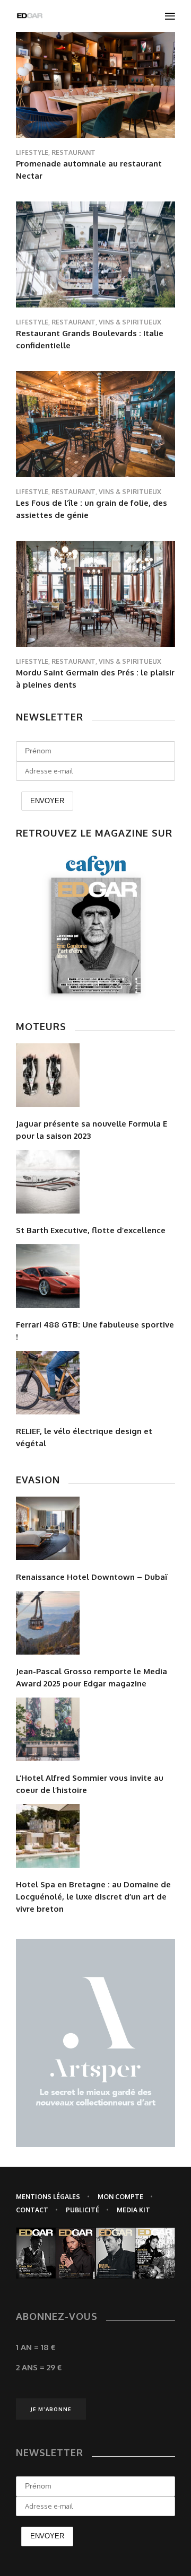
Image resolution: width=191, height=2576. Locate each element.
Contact (32, 2210)
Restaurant (73, 152)
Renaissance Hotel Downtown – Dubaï (92, 1577)
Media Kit (133, 2210)
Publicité (83, 2210)
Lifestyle (32, 152)
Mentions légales (48, 2197)
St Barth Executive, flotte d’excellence (91, 1230)
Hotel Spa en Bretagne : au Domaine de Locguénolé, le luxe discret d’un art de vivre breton (93, 1897)
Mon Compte (120, 2197)
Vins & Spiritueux (130, 322)
